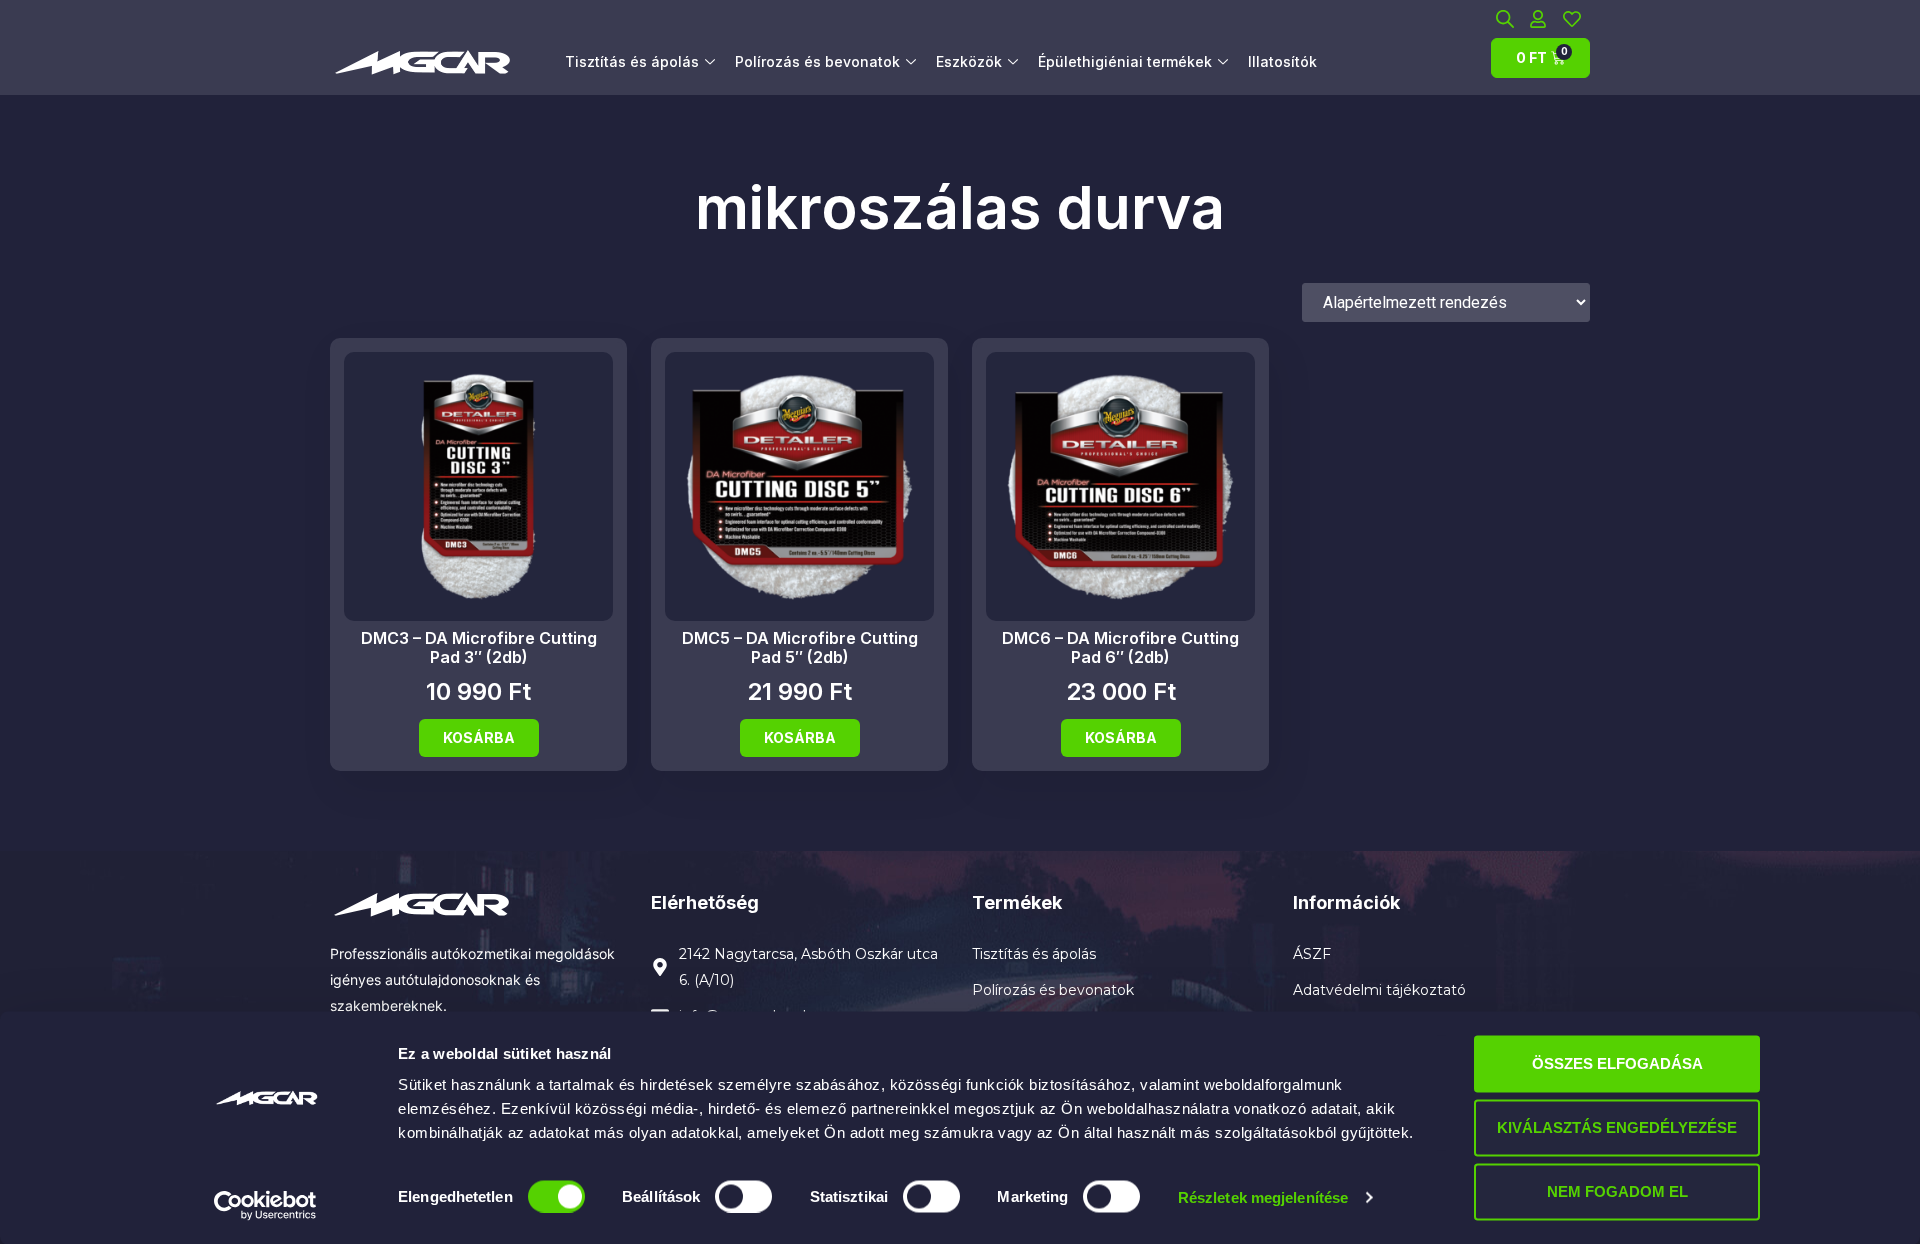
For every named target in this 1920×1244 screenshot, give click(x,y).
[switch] (743, 1196)
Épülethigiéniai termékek (1125, 61)
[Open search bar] (1505, 18)
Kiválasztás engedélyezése (1617, 1127)
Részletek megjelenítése (1263, 1196)
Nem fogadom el (1617, 1191)
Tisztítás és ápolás (632, 61)
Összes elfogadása (1617, 1063)
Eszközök (969, 61)
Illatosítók (1282, 61)
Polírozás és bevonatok (817, 61)
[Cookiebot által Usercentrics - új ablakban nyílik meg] (265, 1205)
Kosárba (479, 737)
